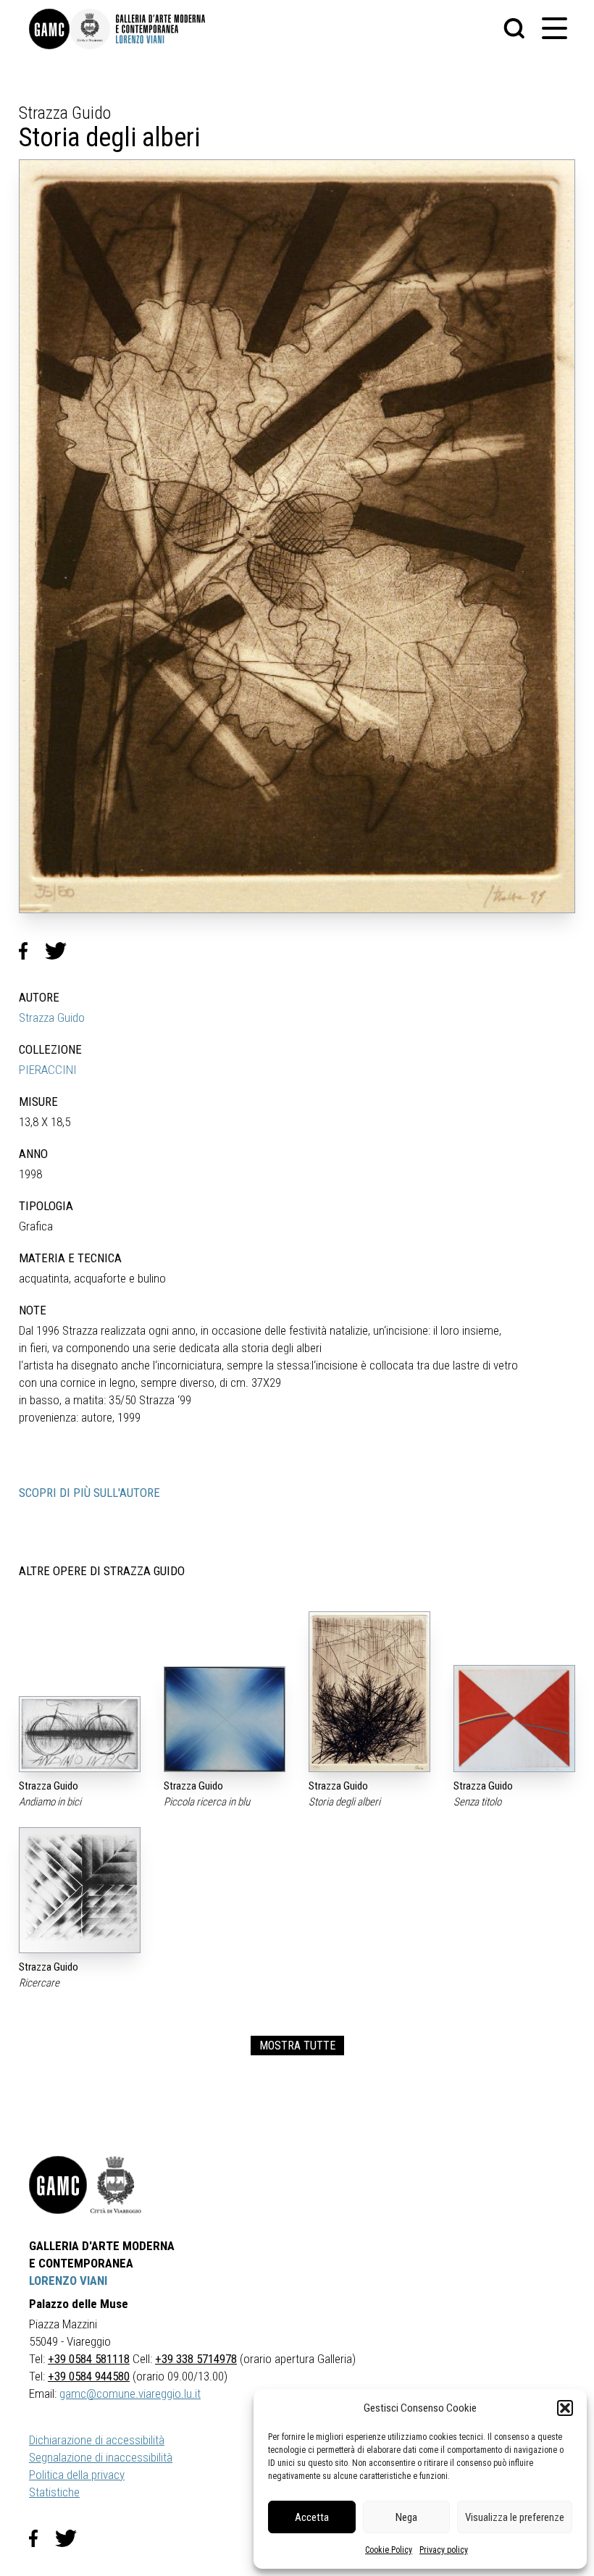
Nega (406, 2517)
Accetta (312, 2517)
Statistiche (54, 2492)
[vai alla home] (58, 2185)
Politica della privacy (77, 2475)
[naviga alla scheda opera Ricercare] (80, 1890)
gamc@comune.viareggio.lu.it (130, 2394)
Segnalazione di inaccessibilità (101, 2457)
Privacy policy (444, 2550)
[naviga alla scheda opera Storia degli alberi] (369, 1692)
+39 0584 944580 (89, 2376)
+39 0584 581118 (89, 2359)
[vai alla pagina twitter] (72, 2538)
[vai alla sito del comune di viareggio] (116, 2185)
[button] (565, 2408)
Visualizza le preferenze (515, 2517)
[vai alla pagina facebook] (42, 2538)
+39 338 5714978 (196, 2359)
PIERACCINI (48, 1070)
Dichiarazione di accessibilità (97, 2440)
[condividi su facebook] (32, 951)
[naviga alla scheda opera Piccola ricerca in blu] (225, 1719)
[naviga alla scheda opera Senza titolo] (514, 1719)
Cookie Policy (389, 2550)
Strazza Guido (52, 1018)
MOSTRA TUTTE (297, 2046)
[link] (49, 29)
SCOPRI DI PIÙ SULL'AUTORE (89, 1493)
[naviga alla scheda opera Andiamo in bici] (80, 1734)
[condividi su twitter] (62, 951)
